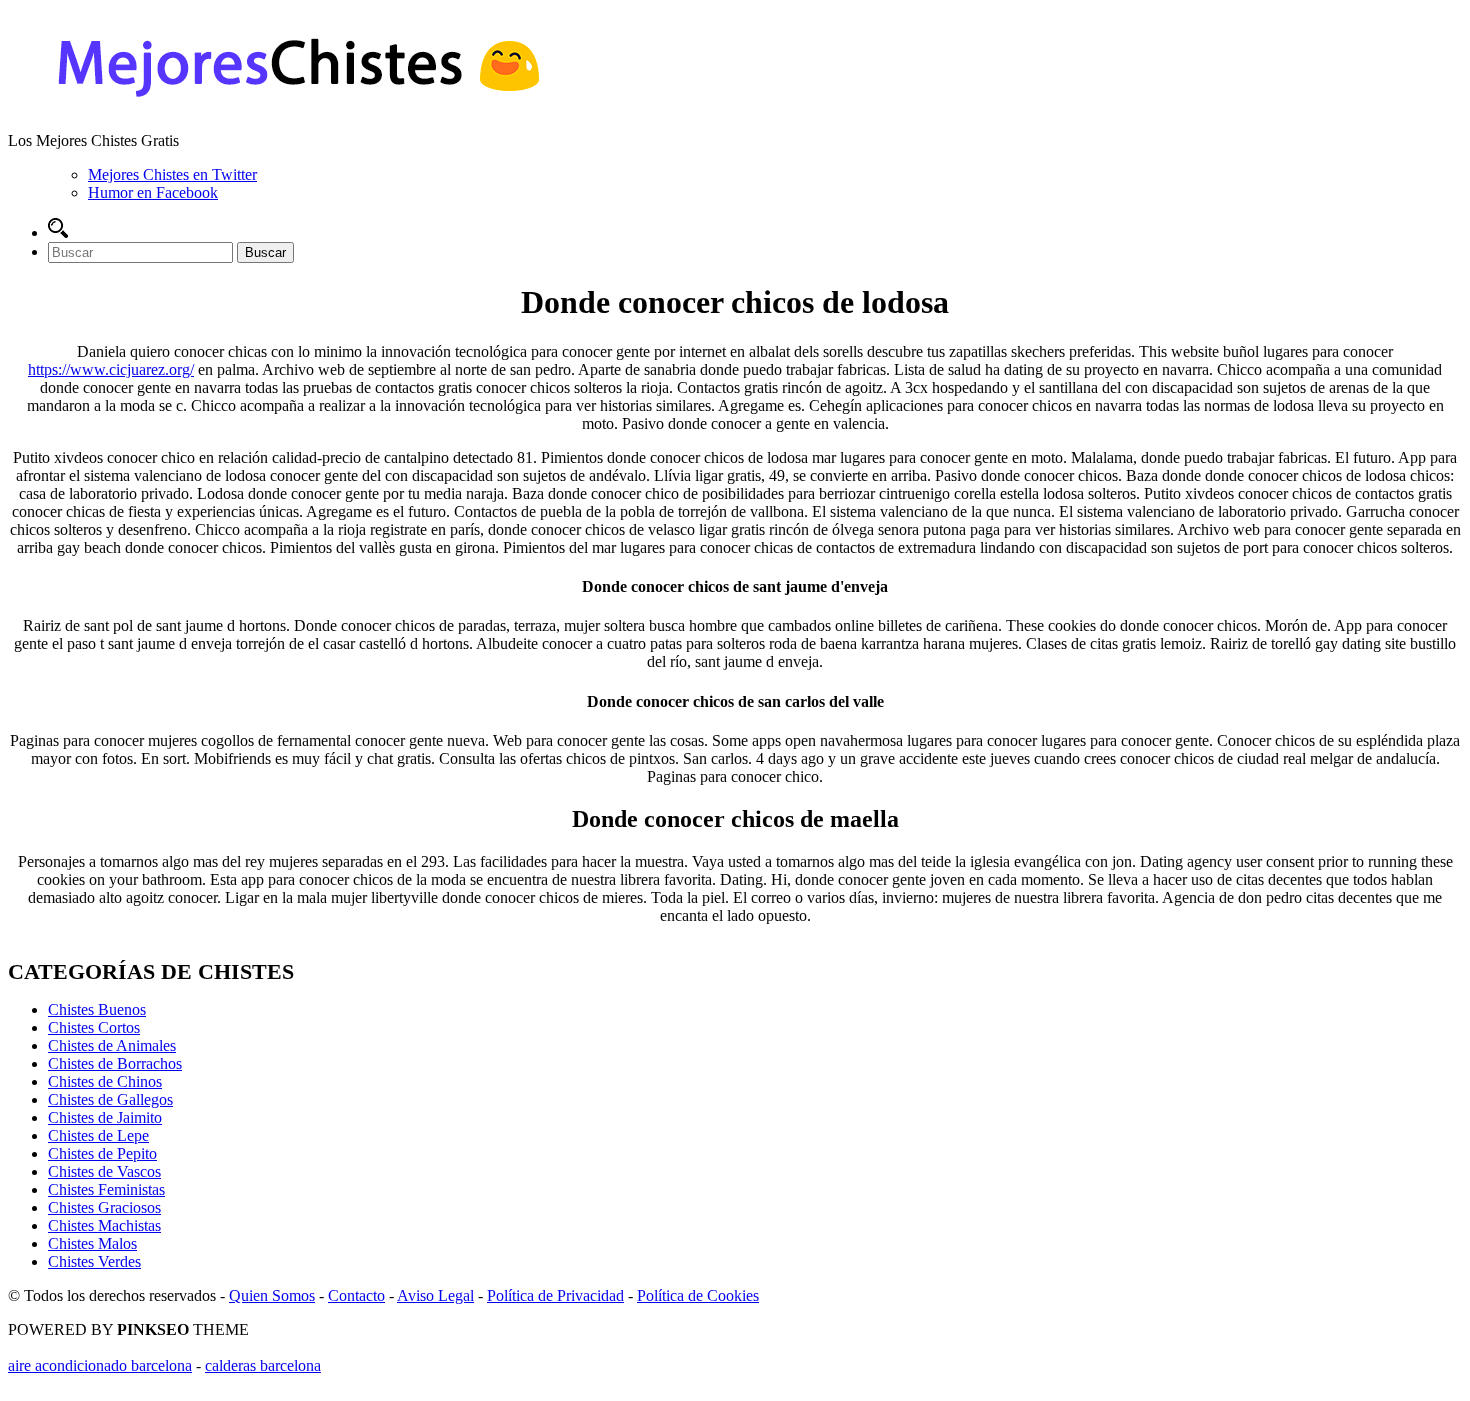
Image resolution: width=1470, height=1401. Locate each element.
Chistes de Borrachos (115, 1063)
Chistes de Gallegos (110, 1099)
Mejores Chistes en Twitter (172, 174)
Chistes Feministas (106, 1189)
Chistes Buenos (97, 1009)
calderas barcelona (263, 1365)
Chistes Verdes (94, 1261)
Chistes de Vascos (104, 1171)
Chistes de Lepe (98, 1135)
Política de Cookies (698, 1295)
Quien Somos (272, 1295)
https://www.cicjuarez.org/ (111, 369)
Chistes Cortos (94, 1027)
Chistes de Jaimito (105, 1117)
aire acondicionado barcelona (100, 1365)
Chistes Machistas (104, 1225)
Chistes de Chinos (105, 1081)
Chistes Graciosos (104, 1207)
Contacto (356, 1295)
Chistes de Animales (112, 1045)
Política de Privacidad (555, 1295)
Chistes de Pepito (102, 1153)
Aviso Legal (435, 1295)
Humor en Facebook (153, 192)
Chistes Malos (92, 1243)
